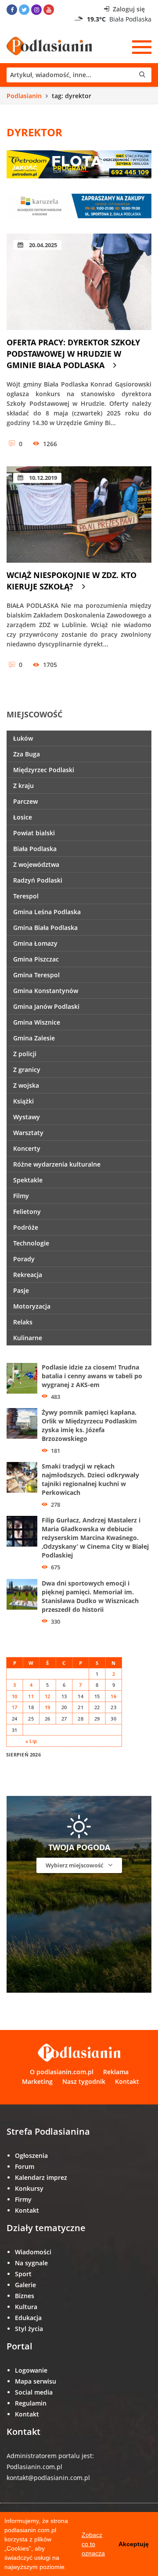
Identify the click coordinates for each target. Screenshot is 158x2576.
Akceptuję (134, 2544)
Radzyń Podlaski (38, 880)
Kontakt (127, 2081)
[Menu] (142, 47)
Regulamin (31, 2403)
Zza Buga (27, 754)
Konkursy (29, 2188)
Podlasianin (24, 96)
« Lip (31, 1741)
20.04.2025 (42, 245)
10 (15, 1696)
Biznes (25, 2296)
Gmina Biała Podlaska (45, 928)
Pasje (21, 1290)
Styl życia (29, 2329)
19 (48, 1707)
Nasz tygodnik (84, 2081)
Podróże (26, 1227)
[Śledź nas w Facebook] (12, 10)
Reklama (116, 2072)
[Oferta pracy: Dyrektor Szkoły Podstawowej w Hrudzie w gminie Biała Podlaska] (79, 282)
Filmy (21, 1196)
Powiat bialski (34, 833)
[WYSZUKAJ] (79, 75)
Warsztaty (28, 1133)
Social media (34, 2392)
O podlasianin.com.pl (62, 2072)
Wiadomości (33, 2252)
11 (31, 1696)
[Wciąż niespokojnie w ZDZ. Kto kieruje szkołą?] (79, 514)
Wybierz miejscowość (75, 1865)
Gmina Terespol (36, 975)
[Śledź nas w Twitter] (24, 10)
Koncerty (27, 1148)
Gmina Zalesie (34, 1038)
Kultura (26, 2307)
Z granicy (27, 1070)
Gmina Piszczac (36, 959)
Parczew (25, 801)
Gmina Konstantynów (46, 991)
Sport (23, 2274)
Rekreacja (28, 1275)
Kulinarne (28, 1338)
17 (15, 1707)
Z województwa (36, 864)
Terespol (26, 896)
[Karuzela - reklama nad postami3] (79, 205)
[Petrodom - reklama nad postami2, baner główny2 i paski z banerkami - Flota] (79, 163)
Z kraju (23, 786)
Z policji (25, 1054)
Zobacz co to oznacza (93, 2544)
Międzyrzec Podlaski (44, 770)
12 (48, 1696)
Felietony (27, 1212)
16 (113, 1696)
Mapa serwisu (36, 2381)
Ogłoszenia (31, 2156)
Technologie (31, 1243)
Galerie (25, 2285)
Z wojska (26, 1085)
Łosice (23, 817)
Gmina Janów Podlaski (46, 1006)
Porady (24, 1259)
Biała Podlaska (35, 849)
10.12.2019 (42, 478)
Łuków (23, 738)
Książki (23, 1101)
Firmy (23, 2199)
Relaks (23, 1322)
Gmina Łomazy (35, 943)
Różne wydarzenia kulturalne (57, 1164)
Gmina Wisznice (37, 1022)
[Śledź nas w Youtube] (49, 10)
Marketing (37, 2081)
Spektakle (28, 1180)
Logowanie (31, 2370)
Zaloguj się (128, 9)
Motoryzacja (32, 1306)
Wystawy (27, 1117)
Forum (25, 2166)
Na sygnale (31, 2263)
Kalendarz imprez (41, 2177)
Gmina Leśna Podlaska (47, 912)
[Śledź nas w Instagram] (36, 10)
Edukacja (28, 2318)
